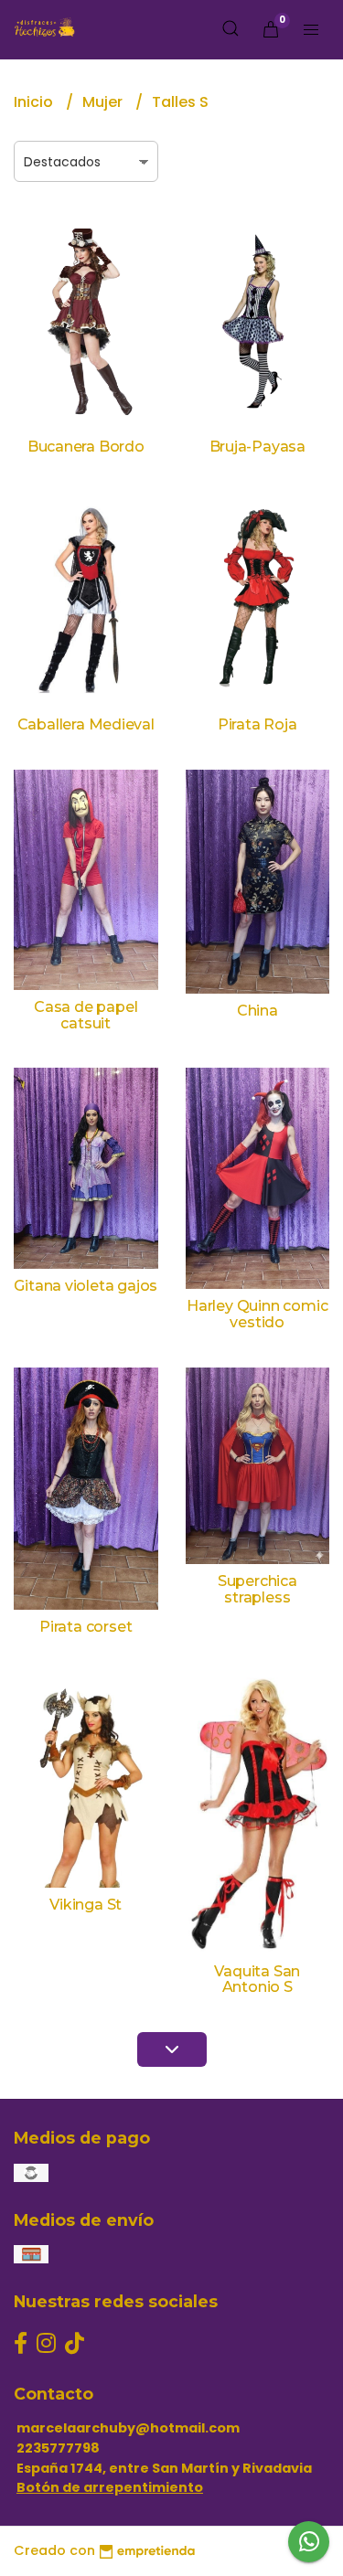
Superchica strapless (257, 1589)
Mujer (104, 102)
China (257, 1011)
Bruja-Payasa (257, 447)
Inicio (35, 102)
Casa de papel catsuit (86, 1015)
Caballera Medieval (86, 724)
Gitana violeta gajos (86, 1286)
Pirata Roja (257, 724)
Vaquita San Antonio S (257, 1980)
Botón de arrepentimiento (110, 2487)
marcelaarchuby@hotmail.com (128, 2428)
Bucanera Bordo (86, 447)
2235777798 (58, 2448)
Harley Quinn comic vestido (257, 1314)
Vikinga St (86, 1905)
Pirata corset (86, 1627)
